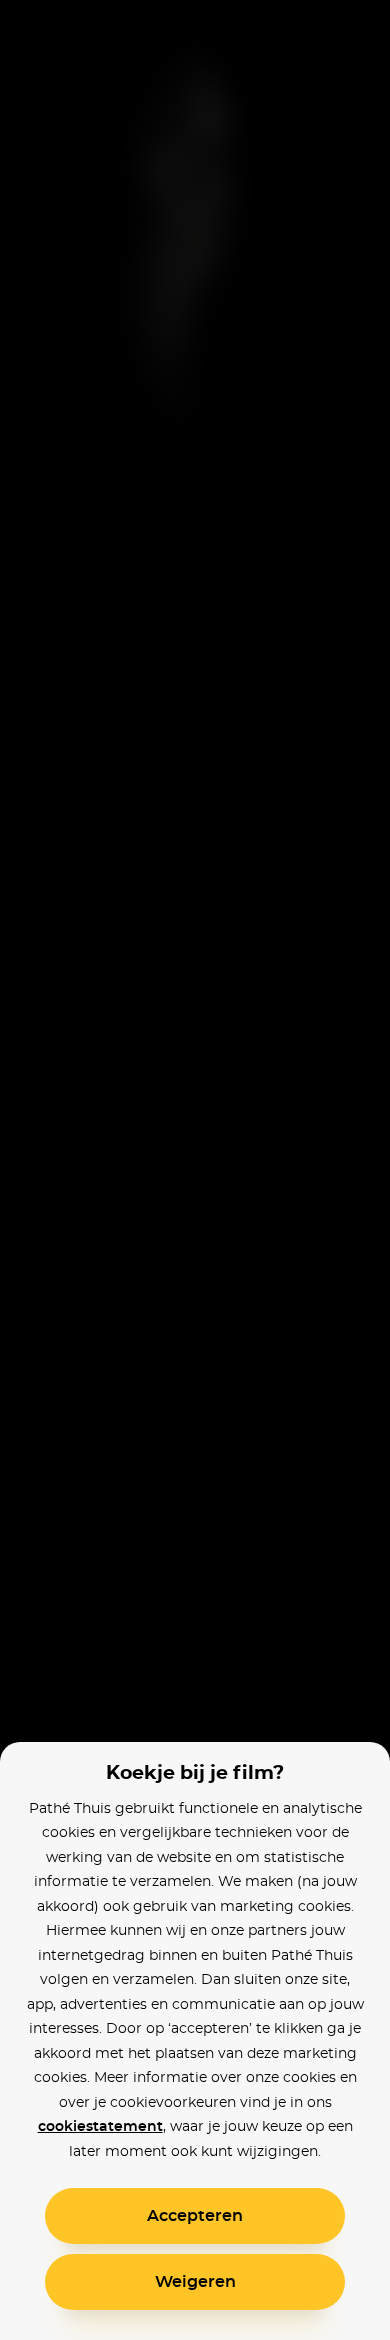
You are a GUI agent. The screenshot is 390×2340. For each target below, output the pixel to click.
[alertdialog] (195, 1170)
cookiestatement (100, 2127)
